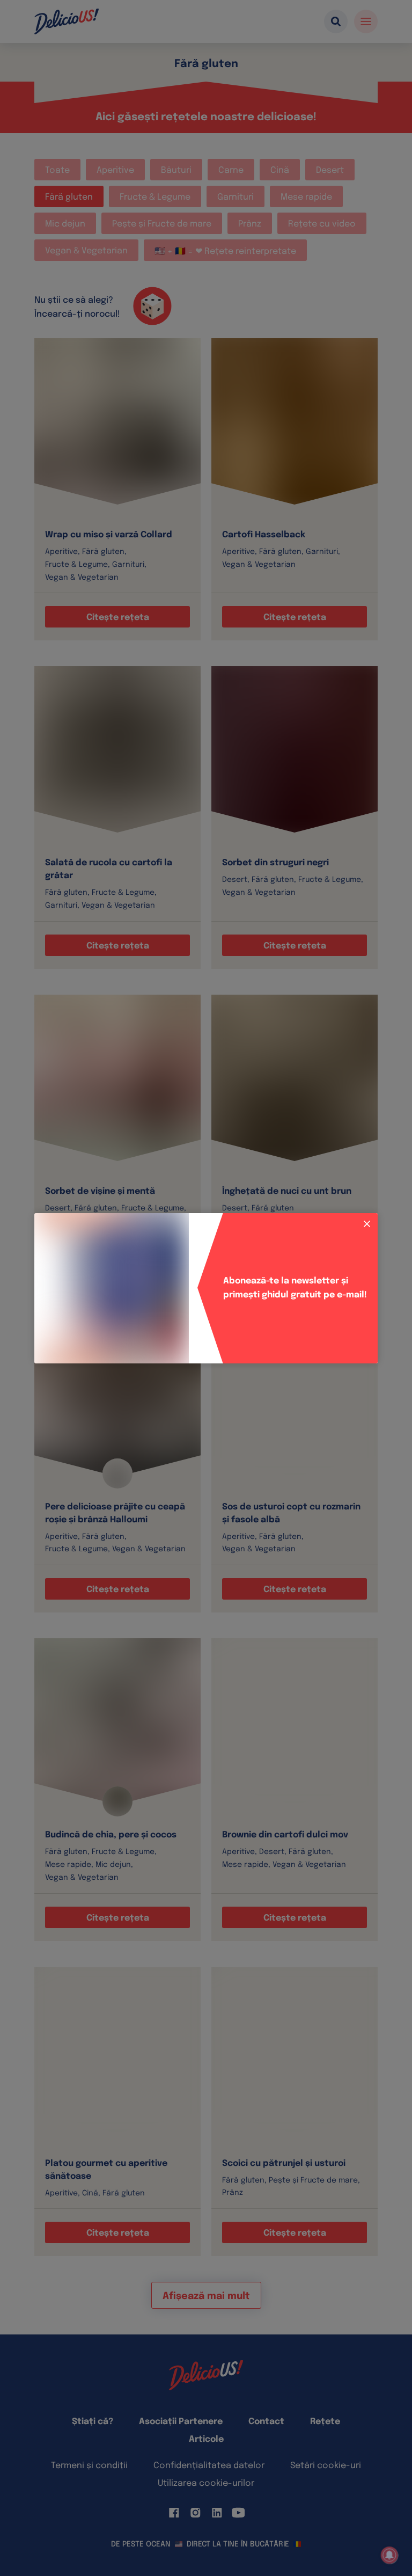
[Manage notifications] (389, 2555)
